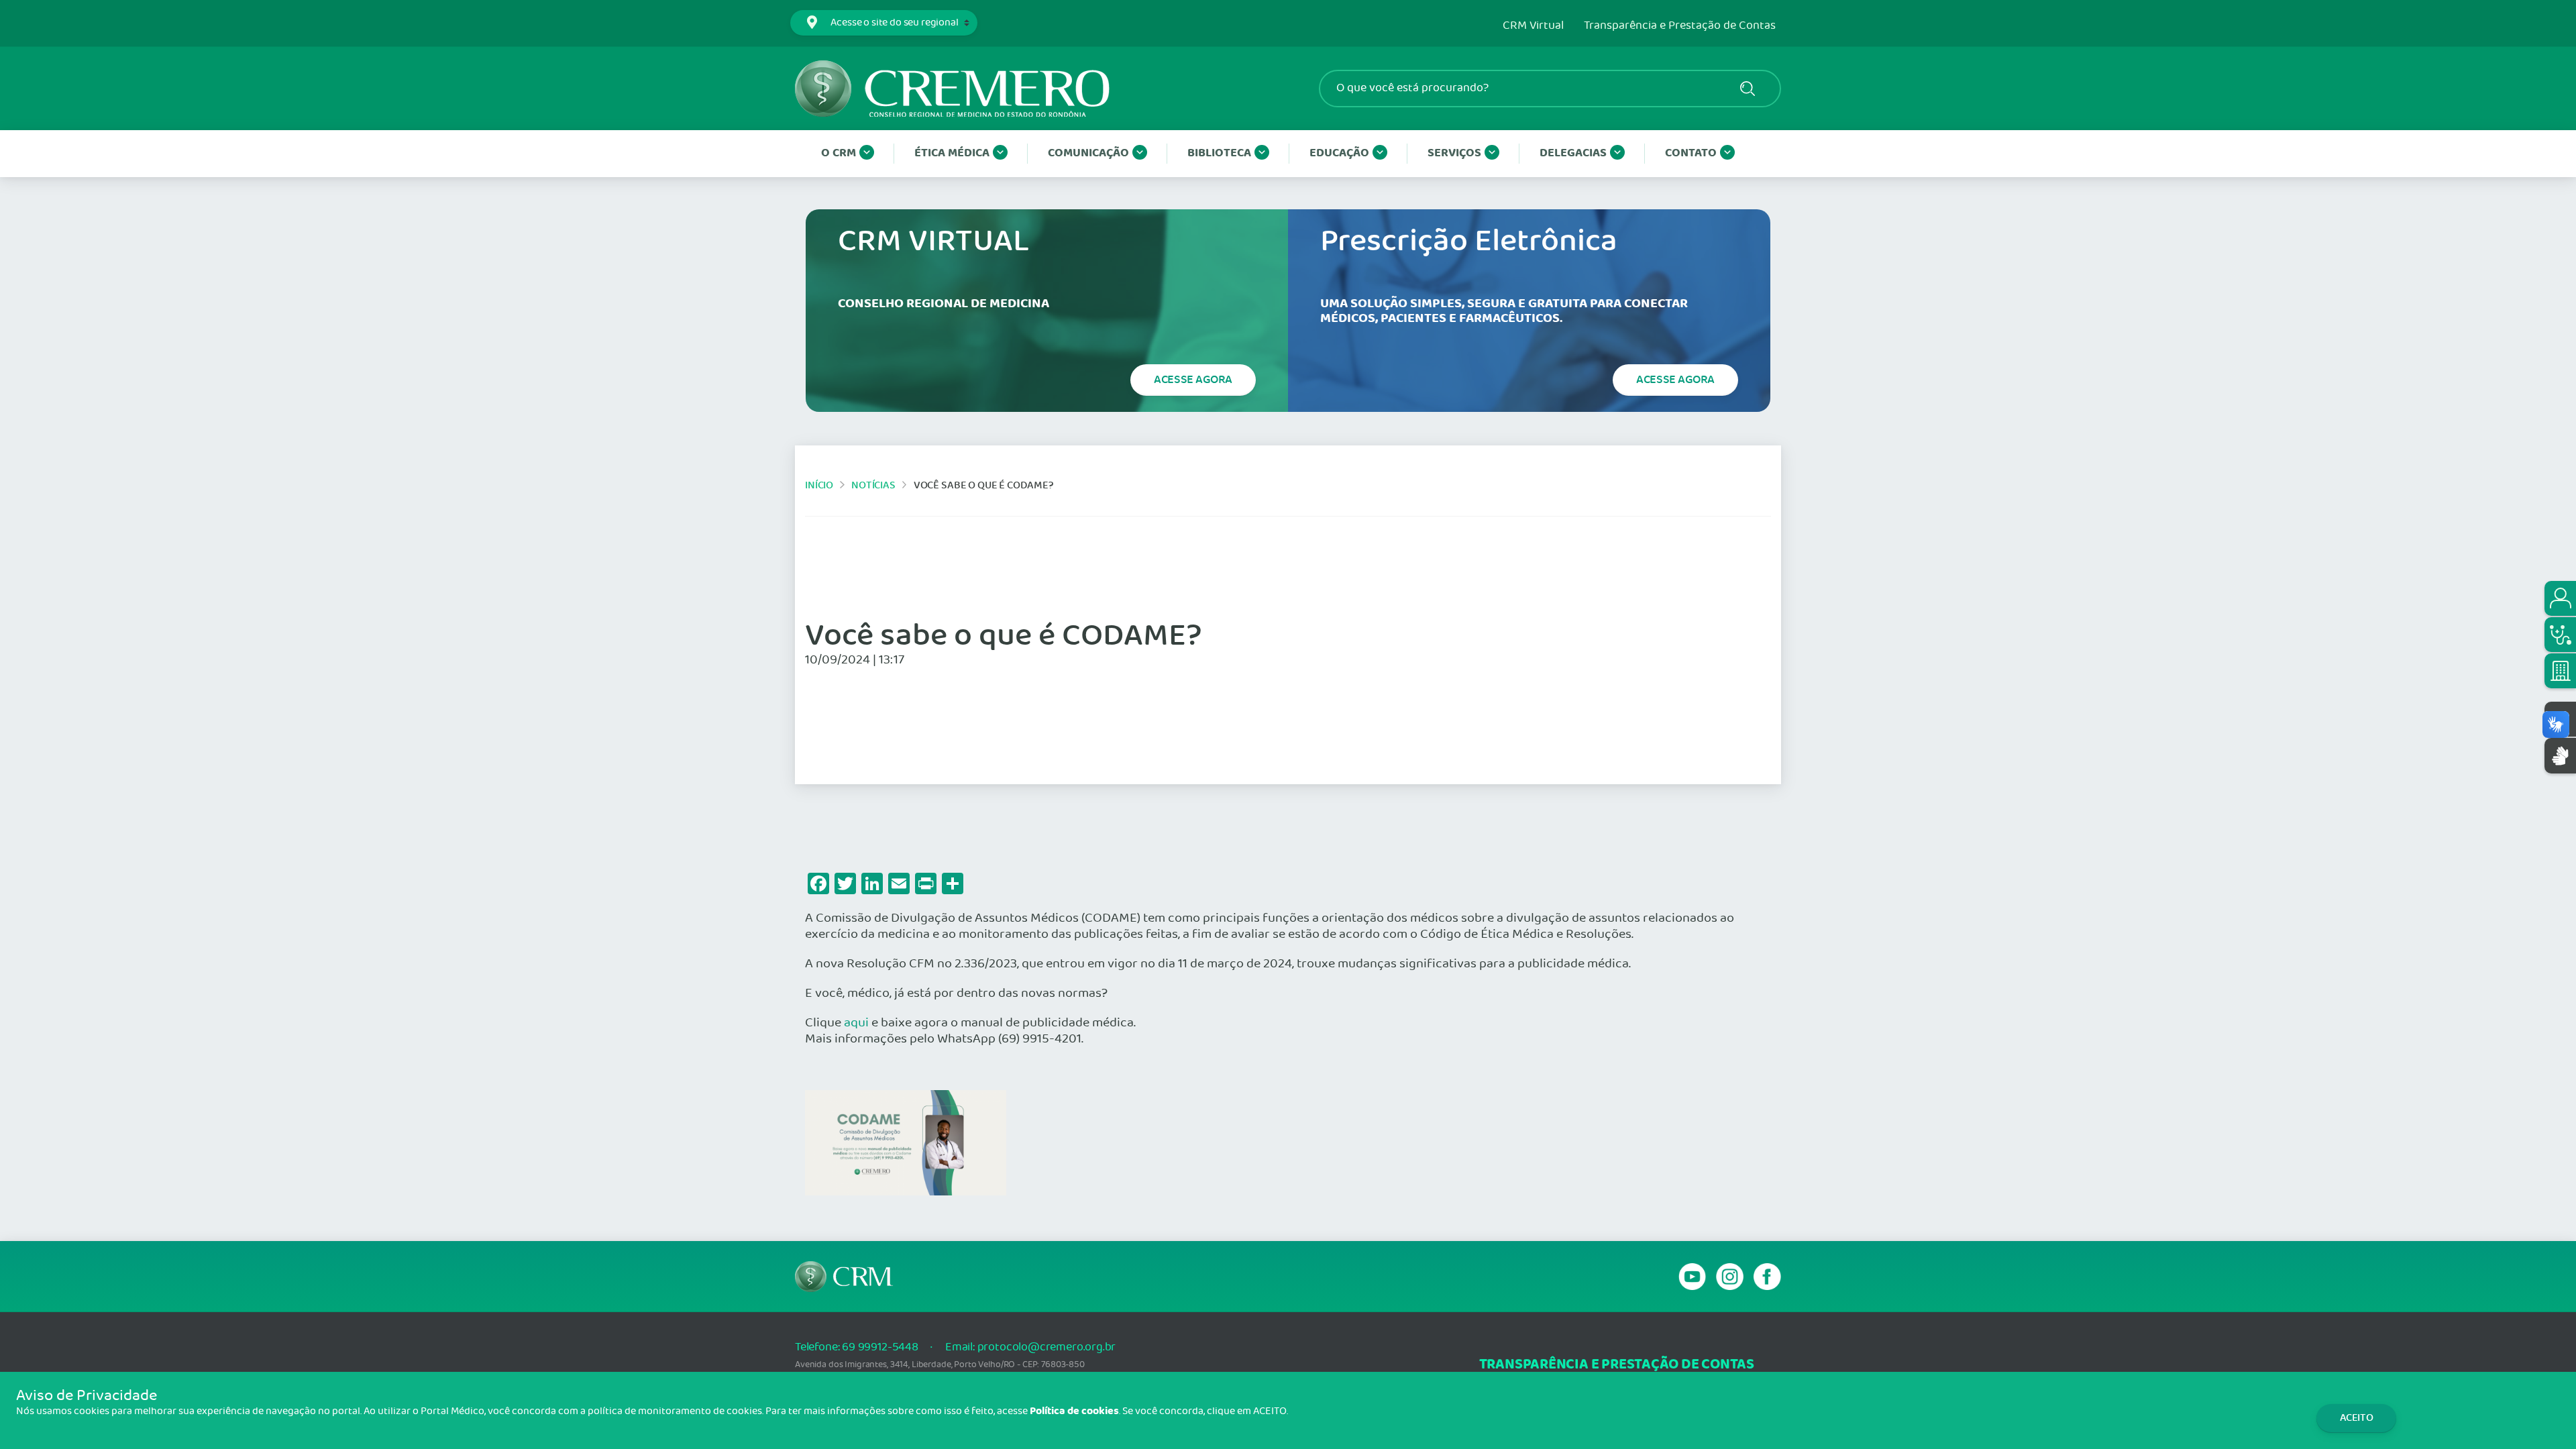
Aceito (2357, 1418)
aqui (856, 1023)
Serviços (1454, 153)
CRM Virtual (1533, 26)
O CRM (839, 153)
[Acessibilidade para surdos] (2560, 756)
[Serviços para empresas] (2560, 671)
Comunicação (1088, 153)
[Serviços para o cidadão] (2560, 598)
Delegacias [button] (1573, 153)
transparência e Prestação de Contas (1617, 1365)
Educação (1339, 153)
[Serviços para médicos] (2560, 635)
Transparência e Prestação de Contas (1680, 26)
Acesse (1193, 380)
